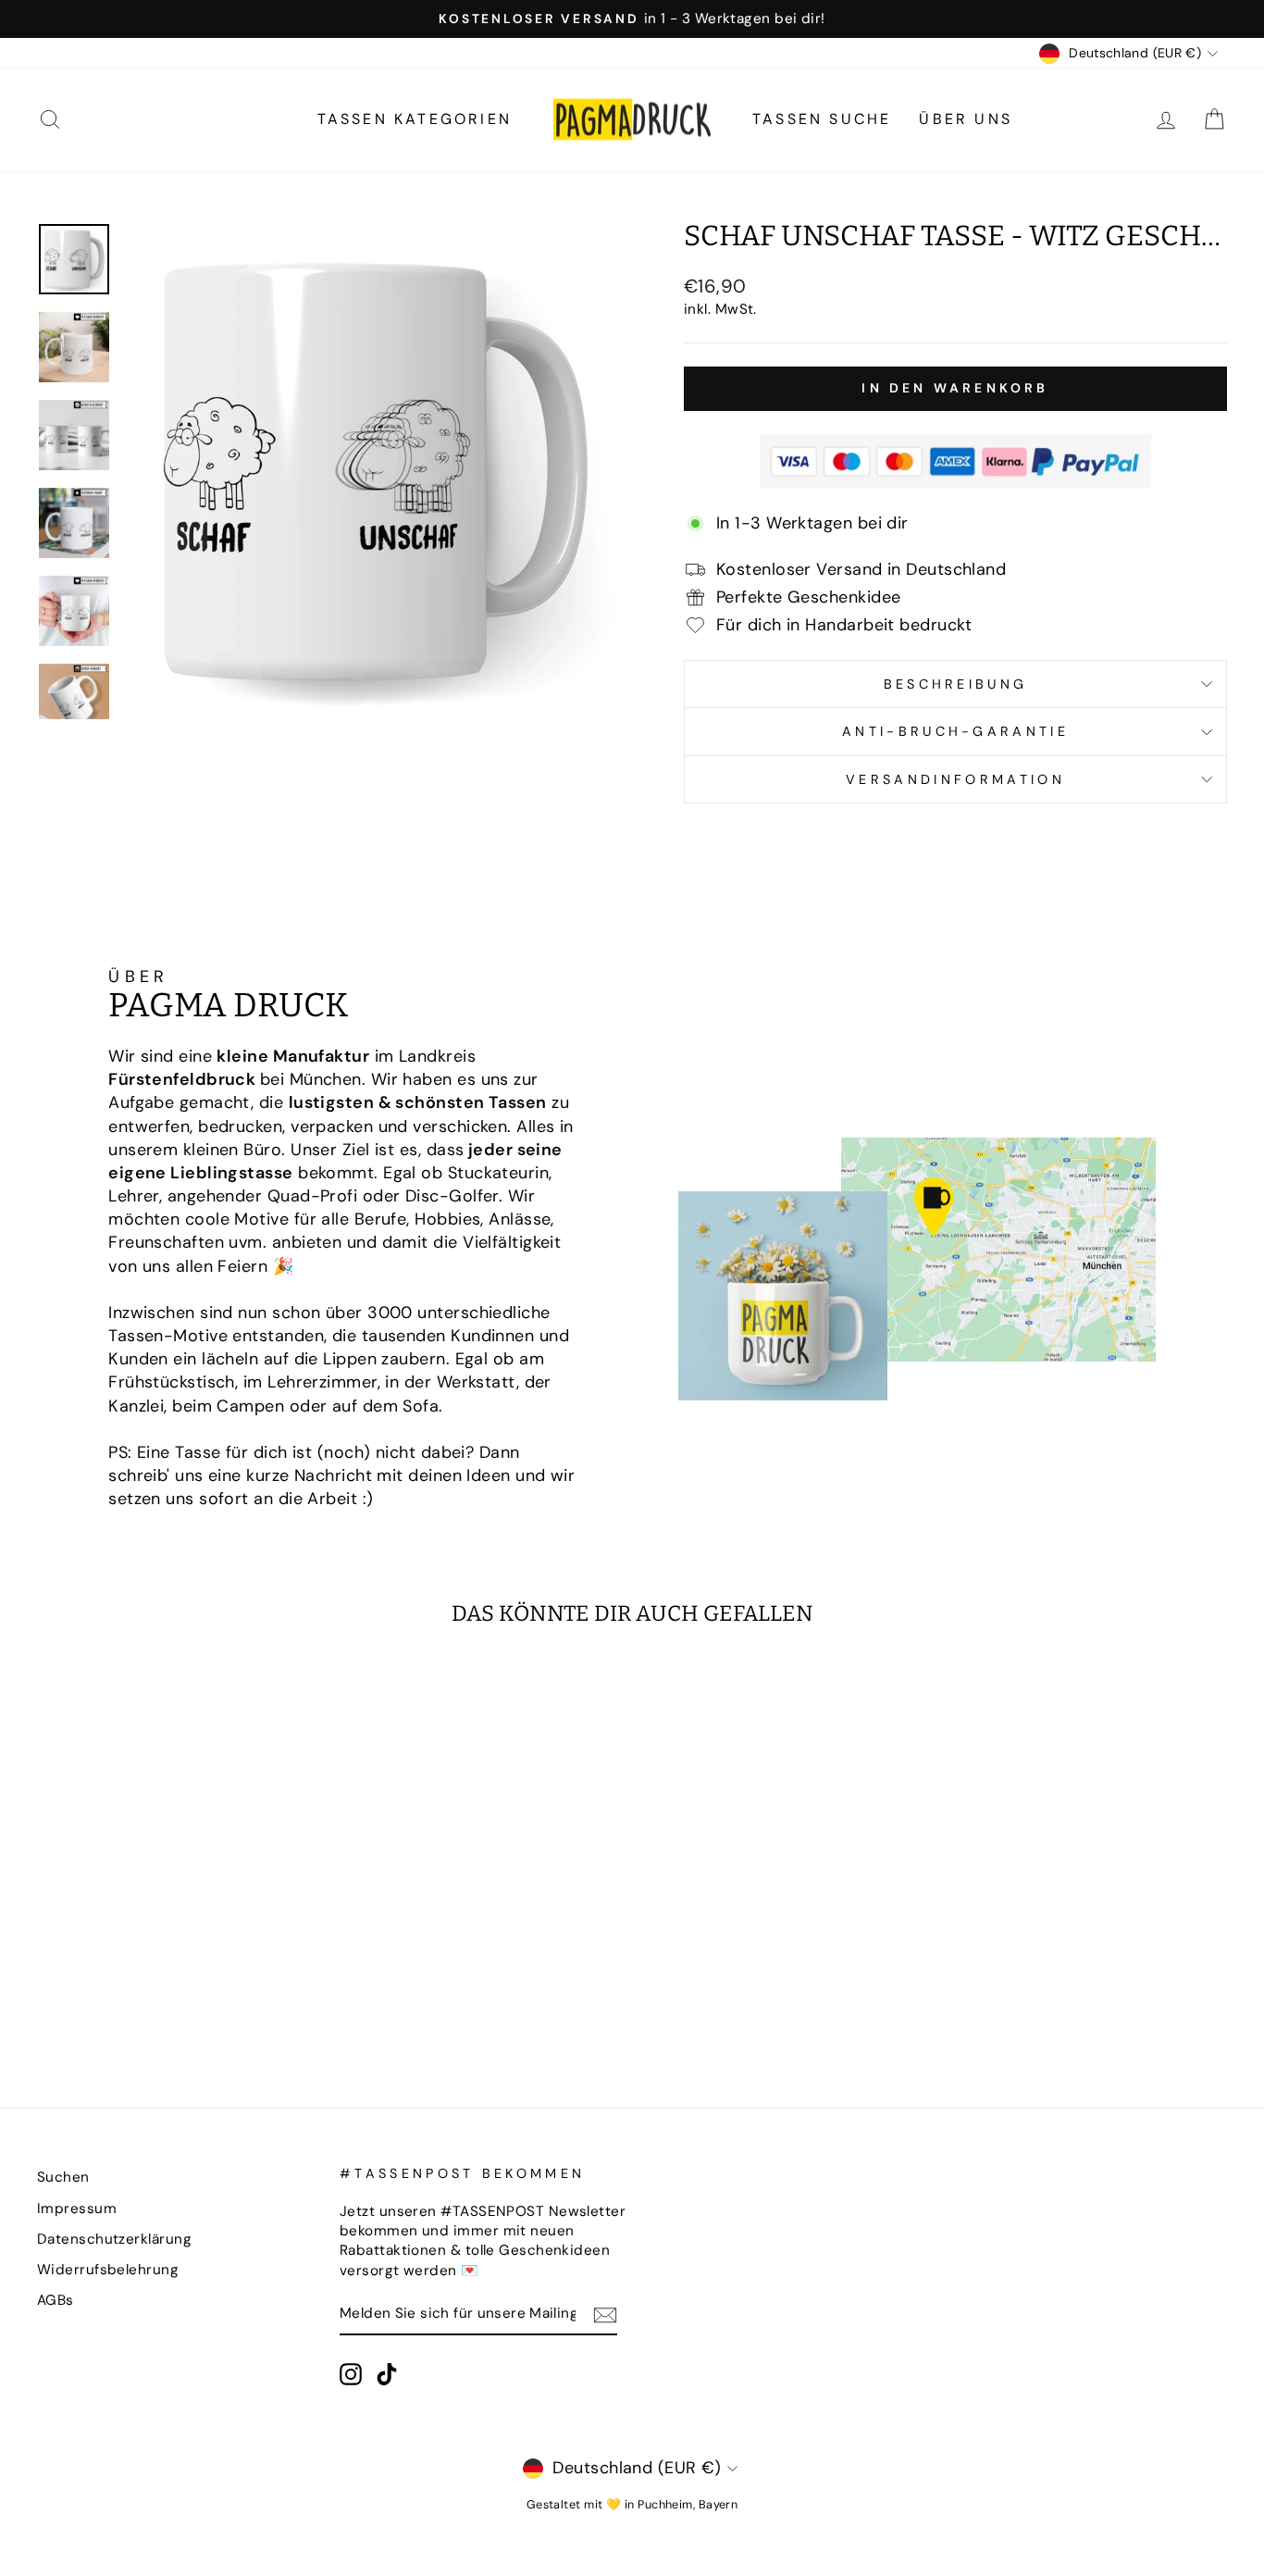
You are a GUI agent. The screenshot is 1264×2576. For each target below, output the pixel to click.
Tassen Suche (822, 119)
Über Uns (966, 119)
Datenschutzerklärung (114, 2239)
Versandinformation (955, 779)
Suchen (63, 2177)
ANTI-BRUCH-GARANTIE (955, 731)
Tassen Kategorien (415, 119)
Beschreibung (956, 684)
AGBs (56, 2300)
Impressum (77, 2209)
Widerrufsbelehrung (108, 2270)
